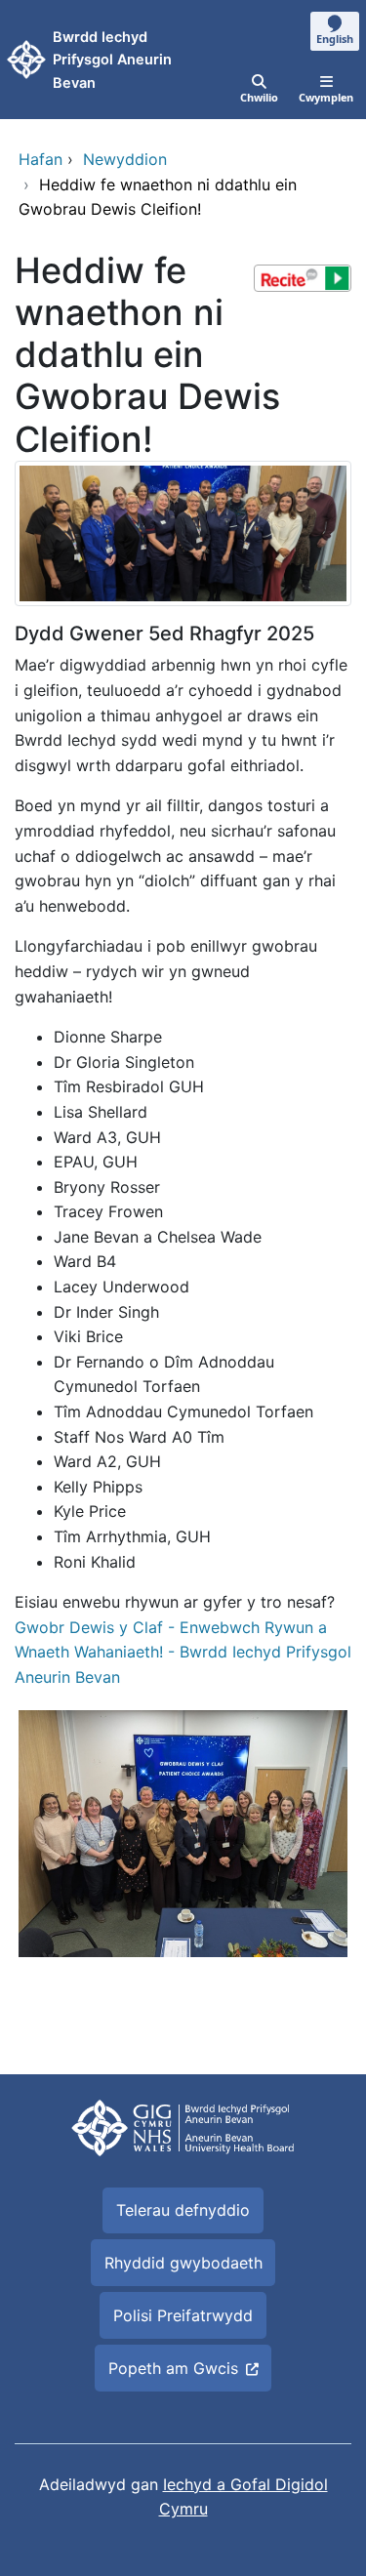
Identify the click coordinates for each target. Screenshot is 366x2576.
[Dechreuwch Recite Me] (303, 278)
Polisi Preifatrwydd (183, 2315)
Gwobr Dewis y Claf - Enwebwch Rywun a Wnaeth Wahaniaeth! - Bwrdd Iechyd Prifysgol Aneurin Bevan (183, 1652)
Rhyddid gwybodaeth (183, 2263)
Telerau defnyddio (183, 2210)
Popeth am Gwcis (173, 2368)
